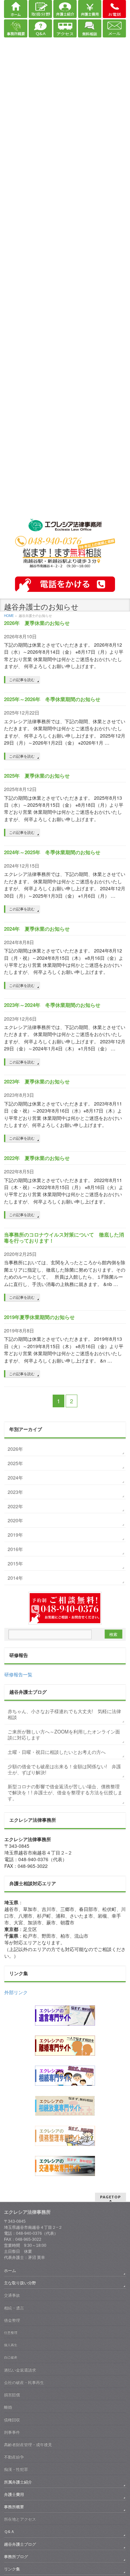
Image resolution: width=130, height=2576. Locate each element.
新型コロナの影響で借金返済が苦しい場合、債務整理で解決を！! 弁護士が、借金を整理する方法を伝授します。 (65, 1792)
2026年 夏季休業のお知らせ (37, 623)
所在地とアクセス (20, 2519)
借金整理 (12, 2320)
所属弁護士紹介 (18, 2482)
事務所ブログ (16, 2557)
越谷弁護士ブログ (20, 2544)
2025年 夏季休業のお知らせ (37, 776)
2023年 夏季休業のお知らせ (37, 1081)
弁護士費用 (14, 2494)
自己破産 (11, 2357)
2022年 (15, 1506)
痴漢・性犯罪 (16, 2469)
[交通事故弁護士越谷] (65, 2166)
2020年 (15, 1520)
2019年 (15, 1535)
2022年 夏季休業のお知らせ (37, 1158)
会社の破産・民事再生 (24, 2382)
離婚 (8, 2407)
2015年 (15, 1563)
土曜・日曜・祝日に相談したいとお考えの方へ (57, 1752)
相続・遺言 (14, 2308)
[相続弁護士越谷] (65, 2076)
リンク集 (12, 2569)
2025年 (15, 1463)
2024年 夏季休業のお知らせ (37, 929)
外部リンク (16, 1992)
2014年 (15, 1578)
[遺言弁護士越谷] (65, 2016)
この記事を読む (22, 679)
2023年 (15, 1492)
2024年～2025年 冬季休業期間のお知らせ (52, 852)
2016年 (15, 1549)
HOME (9, 616)
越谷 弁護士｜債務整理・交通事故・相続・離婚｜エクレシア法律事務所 (65, 526)
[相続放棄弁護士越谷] (65, 2106)
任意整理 (11, 2333)
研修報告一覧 (18, 1674)
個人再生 (11, 2345)
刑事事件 (12, 2432)
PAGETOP (110, 2197)
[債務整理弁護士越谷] (65, 2136)
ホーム (10, 2271)
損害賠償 (12, 2395)
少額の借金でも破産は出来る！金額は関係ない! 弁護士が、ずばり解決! (64, 1769)
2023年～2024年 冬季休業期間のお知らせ (52, 1005)
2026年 (15, 1449)
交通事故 (12, 2295)
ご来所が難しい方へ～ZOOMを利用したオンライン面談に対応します (64, 1734)
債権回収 (12, 2420)
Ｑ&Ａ (9, 2532)
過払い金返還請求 (20, 2370)
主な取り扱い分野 (20, 2283)
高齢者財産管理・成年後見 (28, 2445)
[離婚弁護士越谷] (65, 2046)
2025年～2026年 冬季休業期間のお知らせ (52, 699)
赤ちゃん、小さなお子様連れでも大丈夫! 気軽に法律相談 (64, 1714)
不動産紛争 (14, 2457)
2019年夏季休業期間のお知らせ (39, 1317)
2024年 (15, 1477)
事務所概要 (14, 2507)
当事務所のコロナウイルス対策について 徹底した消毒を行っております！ (64, 1238)
